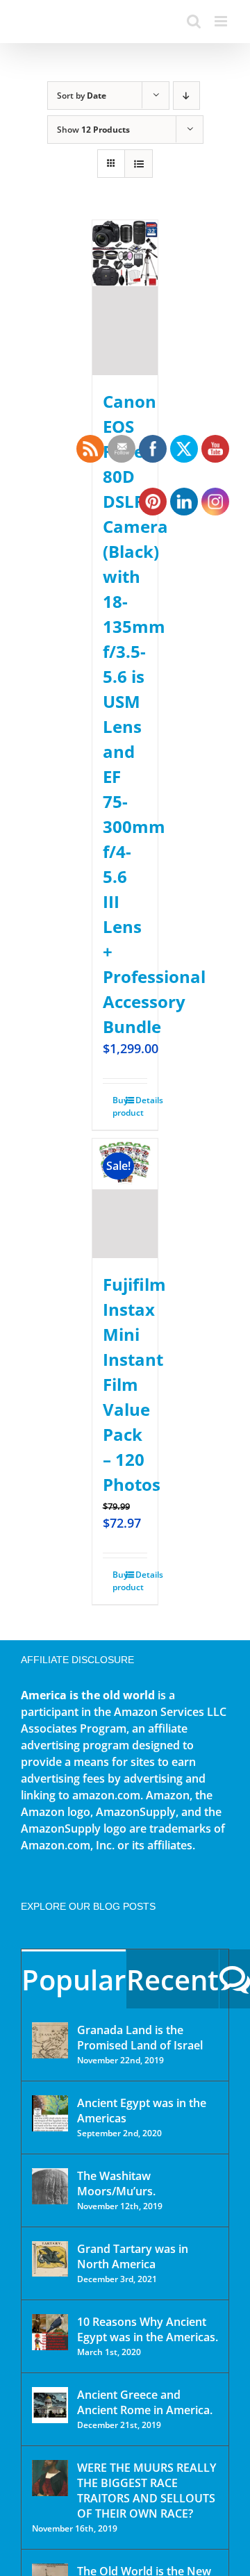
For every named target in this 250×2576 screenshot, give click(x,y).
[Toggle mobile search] (194, 21)
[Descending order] (186, 96)
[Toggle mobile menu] (222, 21)
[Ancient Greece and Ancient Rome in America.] (50, 2405)
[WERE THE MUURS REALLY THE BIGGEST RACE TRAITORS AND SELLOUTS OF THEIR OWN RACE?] (50, 2478)
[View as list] (139, 164)
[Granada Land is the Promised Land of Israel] (50, 2040)
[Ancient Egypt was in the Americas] (50, 2113)
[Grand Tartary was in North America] (50, 2259)
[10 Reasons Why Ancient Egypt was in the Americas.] (50, 2332)
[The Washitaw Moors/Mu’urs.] (50, 2186)
